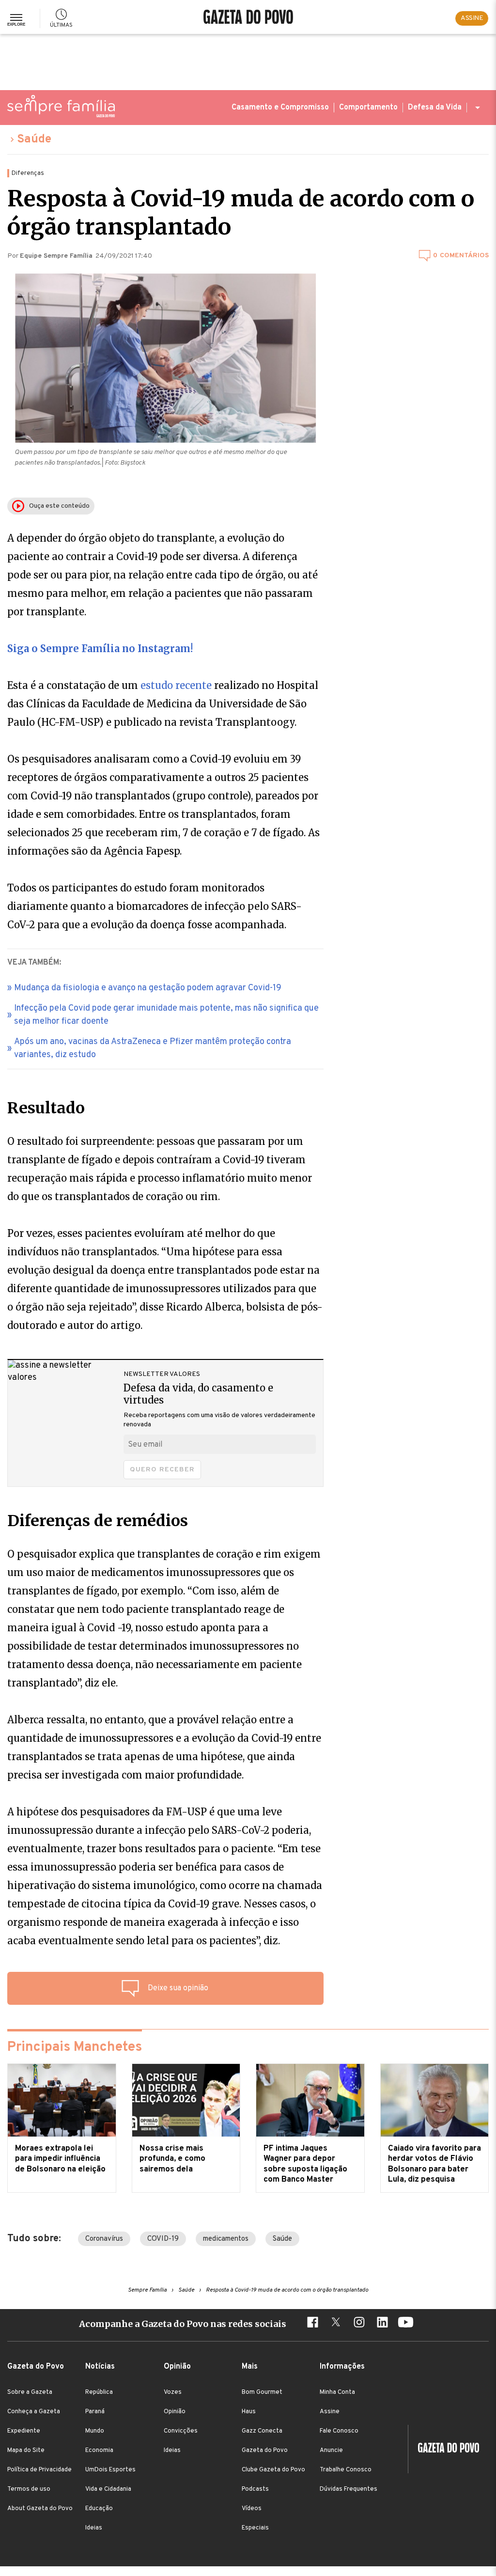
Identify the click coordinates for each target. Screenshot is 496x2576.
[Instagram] (359, 2324)
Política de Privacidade (39, 2470)
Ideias (94, 2528)
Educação (99, 2509)
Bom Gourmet (262, 2392)
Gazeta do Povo (265, 2451)
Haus (249, 2412)
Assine (330, 2412)
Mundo (95, 2431)
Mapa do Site (26, 2451)
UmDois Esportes (110, 2470)
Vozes (173, 2392)
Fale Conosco (339, 2431)
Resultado (46, 1108)
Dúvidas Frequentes (349, 2489)
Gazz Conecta (262, 2431)
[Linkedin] (382, 2324)
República (99, 2392)
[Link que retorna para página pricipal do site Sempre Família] (61, 106)
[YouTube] (405, 2324)
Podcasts (255, 2489)
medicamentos (226, 2239)
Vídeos (252, 2509)
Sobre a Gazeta (30, 2392)
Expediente (24, 2431)
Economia (99, 2451)
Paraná (95, 2412)
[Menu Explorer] (16, 18)
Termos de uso (29, 2489)
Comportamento (368, 108)
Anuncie (331, 2451)
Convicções (181, 2431)
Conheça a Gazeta (34, 2412)
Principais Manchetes (75, 2047)
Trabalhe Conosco (346, 2470)
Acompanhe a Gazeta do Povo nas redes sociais (183, 2324)
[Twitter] (336, 2324)
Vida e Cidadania (108, 2489)
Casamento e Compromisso (280, 108)
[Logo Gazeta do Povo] (444, 2449)
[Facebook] (312, 2324)
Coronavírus (104, 2239)
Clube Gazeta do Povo (273, 2470)
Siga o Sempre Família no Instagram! (100, 648)
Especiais (255, 2528)
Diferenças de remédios (98, 1521)
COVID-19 (163, 2239)
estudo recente (177, 685)
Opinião (175, 2412)
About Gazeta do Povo (40, 2509)
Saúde (34, 140)
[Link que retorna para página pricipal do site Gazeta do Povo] (248, 18)
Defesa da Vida (435, 108)
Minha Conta (337, 2392)
